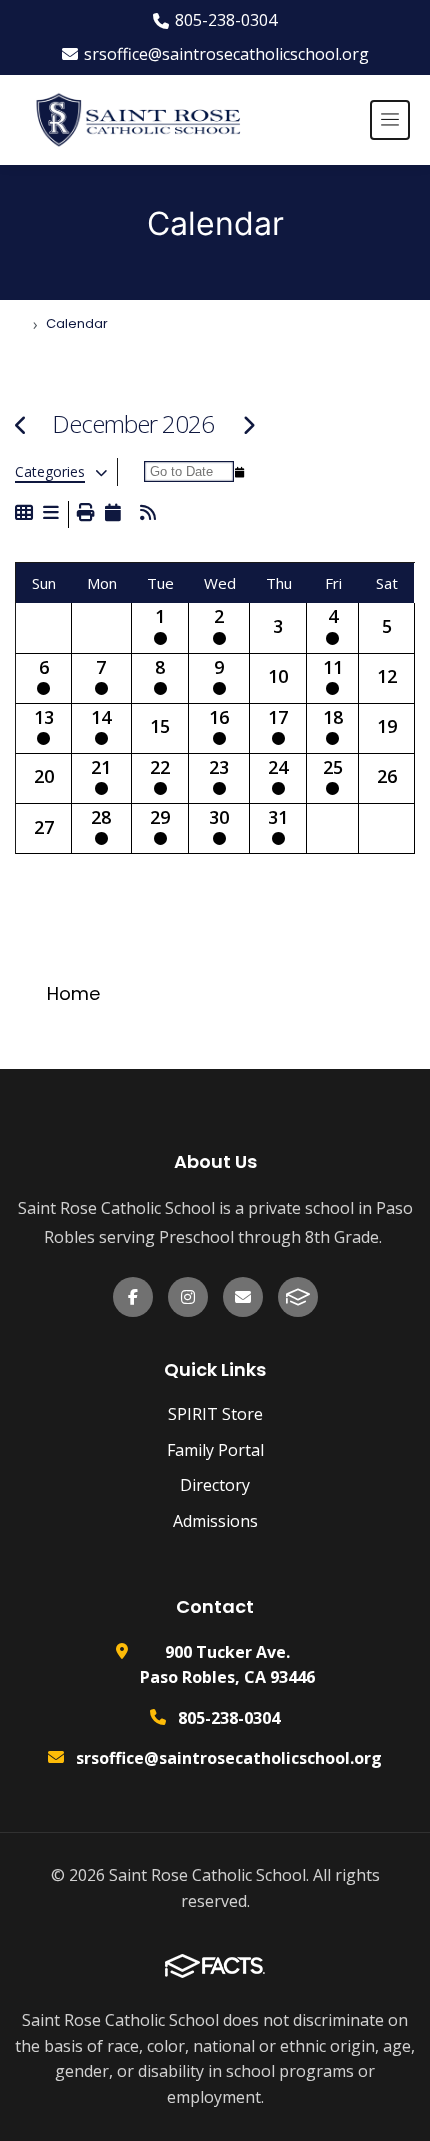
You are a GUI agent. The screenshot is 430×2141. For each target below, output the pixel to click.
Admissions (215, 1521)
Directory (215, 1485)
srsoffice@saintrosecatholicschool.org (226, 54)
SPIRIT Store (215, 1414)
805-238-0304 (226, 20)
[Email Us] (243, 1297)
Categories (50, 472)
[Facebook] (133, 1297)
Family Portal (215, 1450)
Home (73, 993)
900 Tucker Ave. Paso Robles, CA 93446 (227, 1665)
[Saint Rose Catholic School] (134, 120)
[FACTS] (298, 1297)
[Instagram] (188, 1297)
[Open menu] (390, 120)
